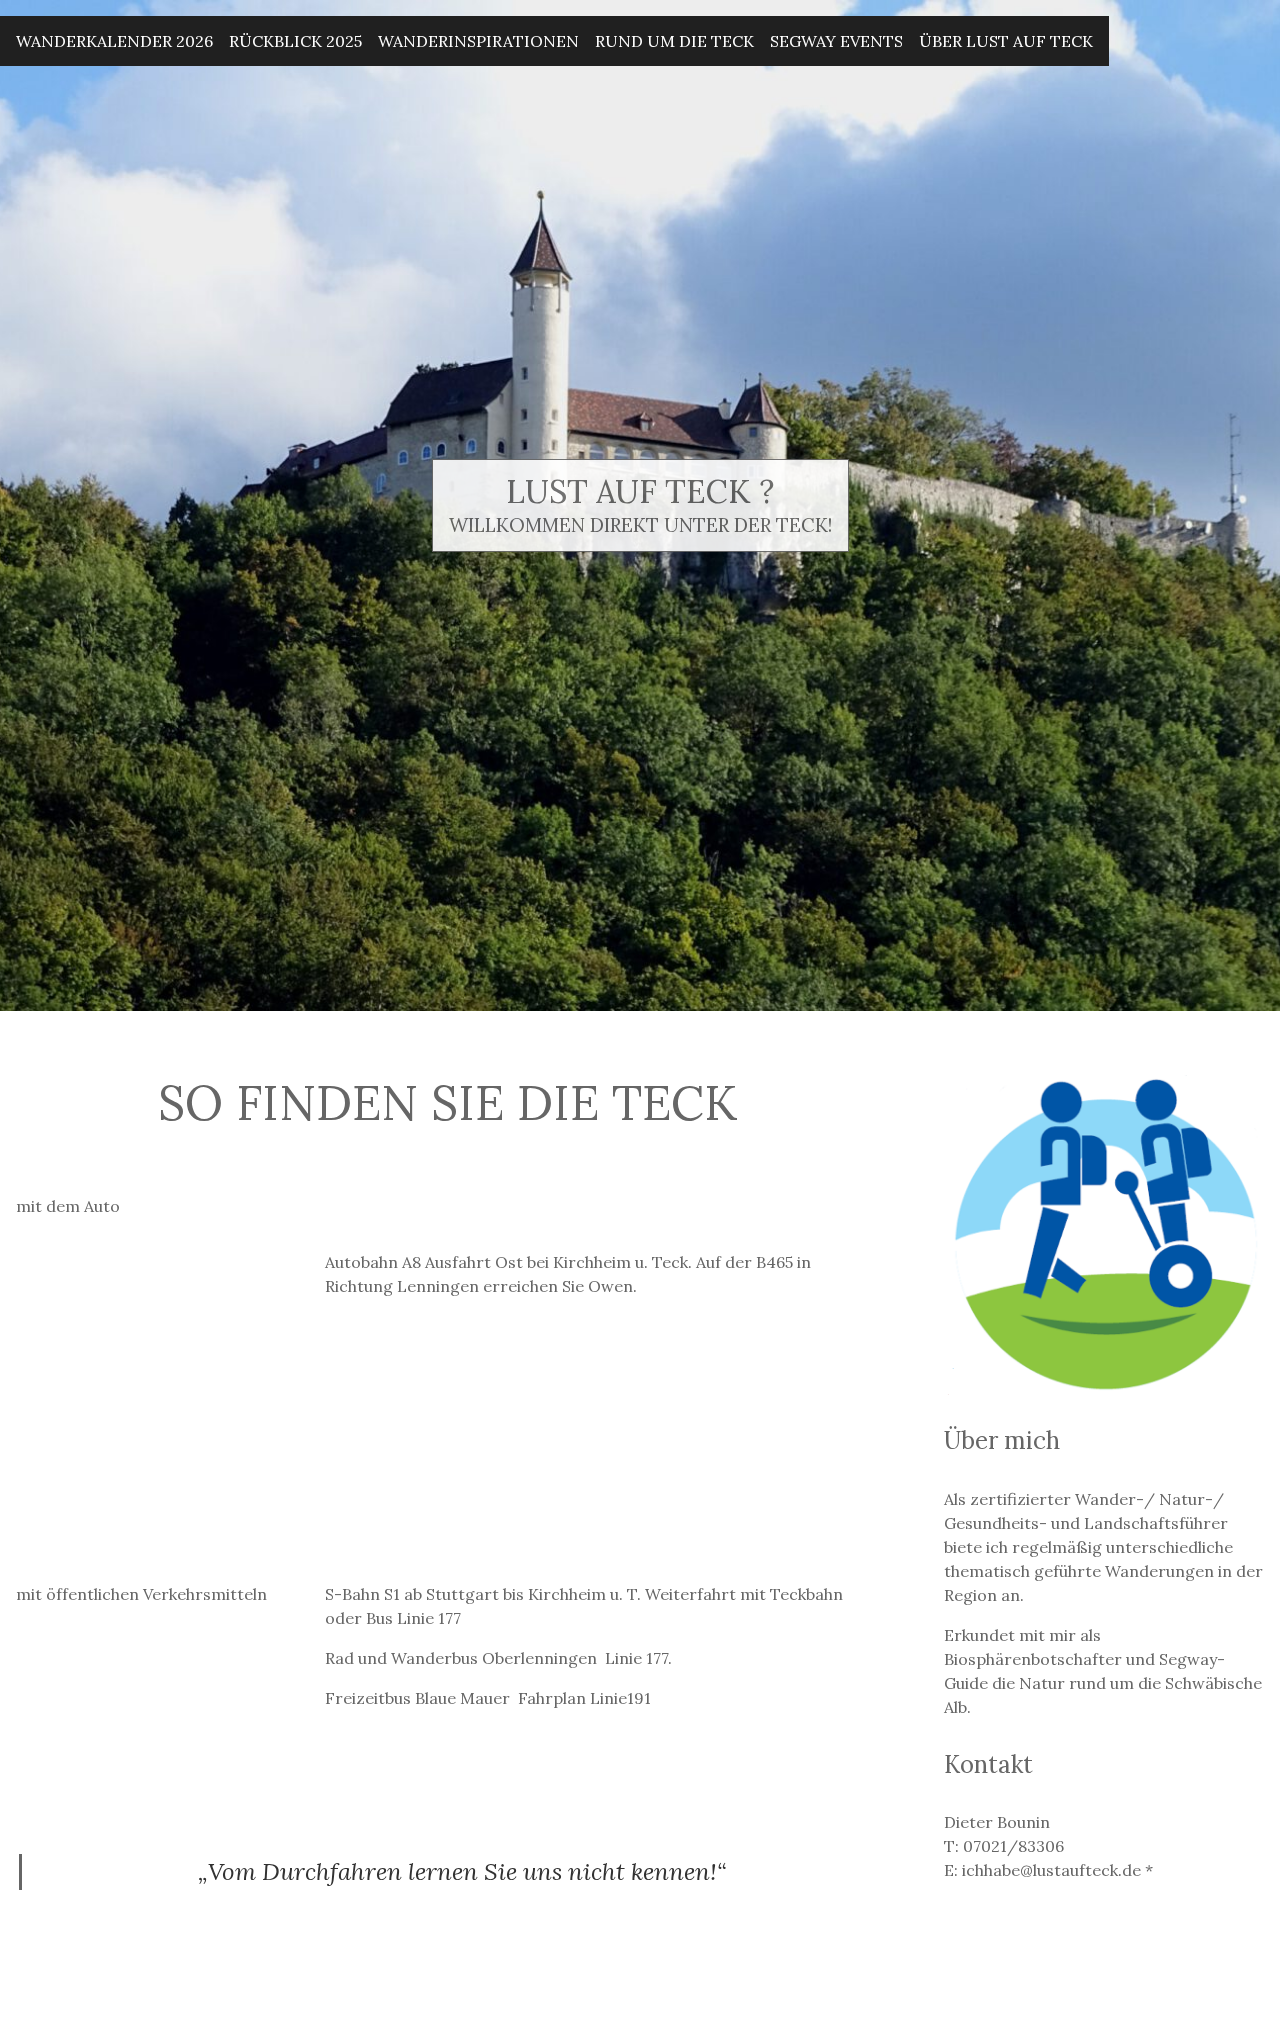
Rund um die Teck (674, 41)
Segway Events (836, 41)
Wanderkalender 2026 (114, 41)
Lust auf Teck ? (640, 491)
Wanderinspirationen (478, 41)
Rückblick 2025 (295, 41)
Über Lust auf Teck (1006, 41)
